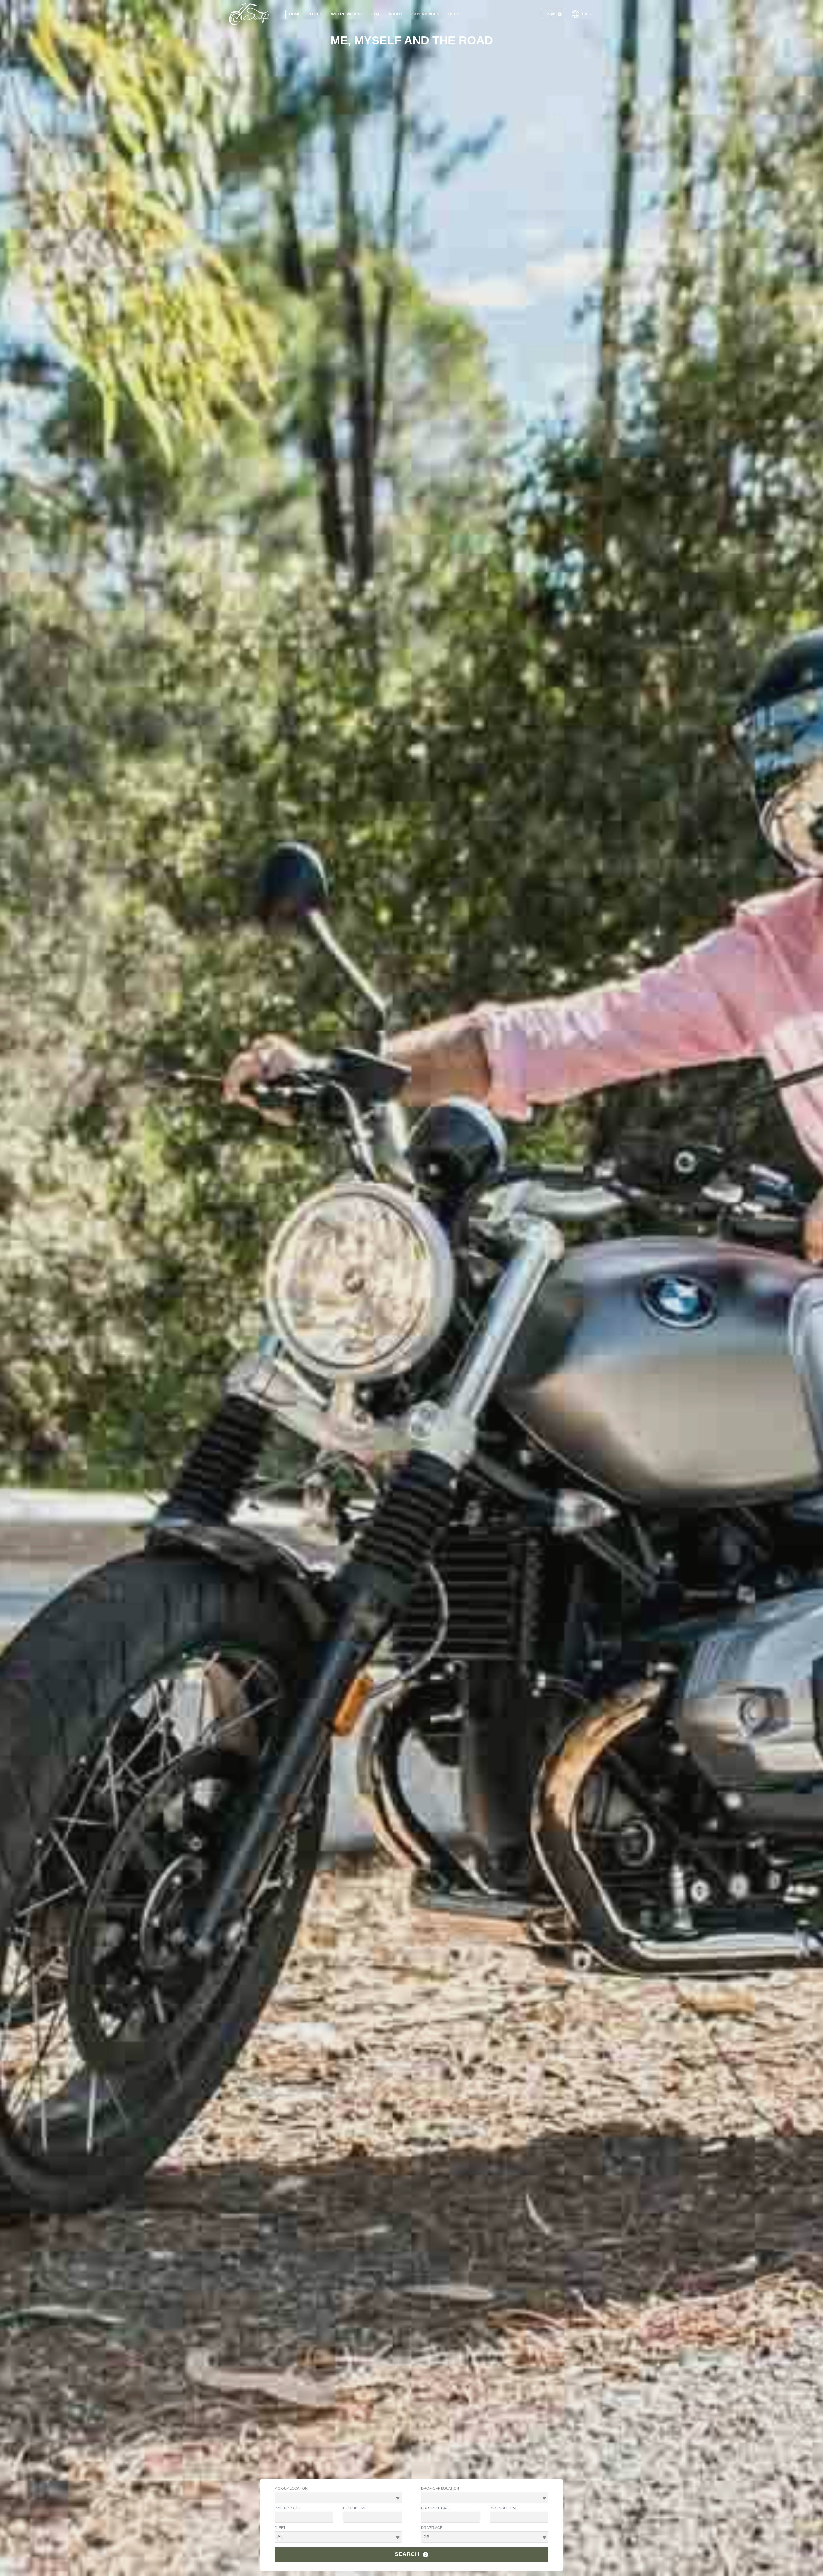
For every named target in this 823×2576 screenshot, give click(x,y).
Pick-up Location (291, 2488)
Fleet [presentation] (316, 14)
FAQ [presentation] (375, 14)
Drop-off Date (436, 2508)
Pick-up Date (287, 2508)
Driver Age (432, 2528)
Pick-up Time (355, 2508)
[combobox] (338, 2497)
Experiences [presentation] (425, 14)
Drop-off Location (440, 2488)
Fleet (280, 2528)
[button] (582, 14)
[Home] (250, 14)
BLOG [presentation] (454, 14)
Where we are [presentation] (347, 14)
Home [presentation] (295, 14)
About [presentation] (395, 14)
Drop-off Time (504, 2508)
